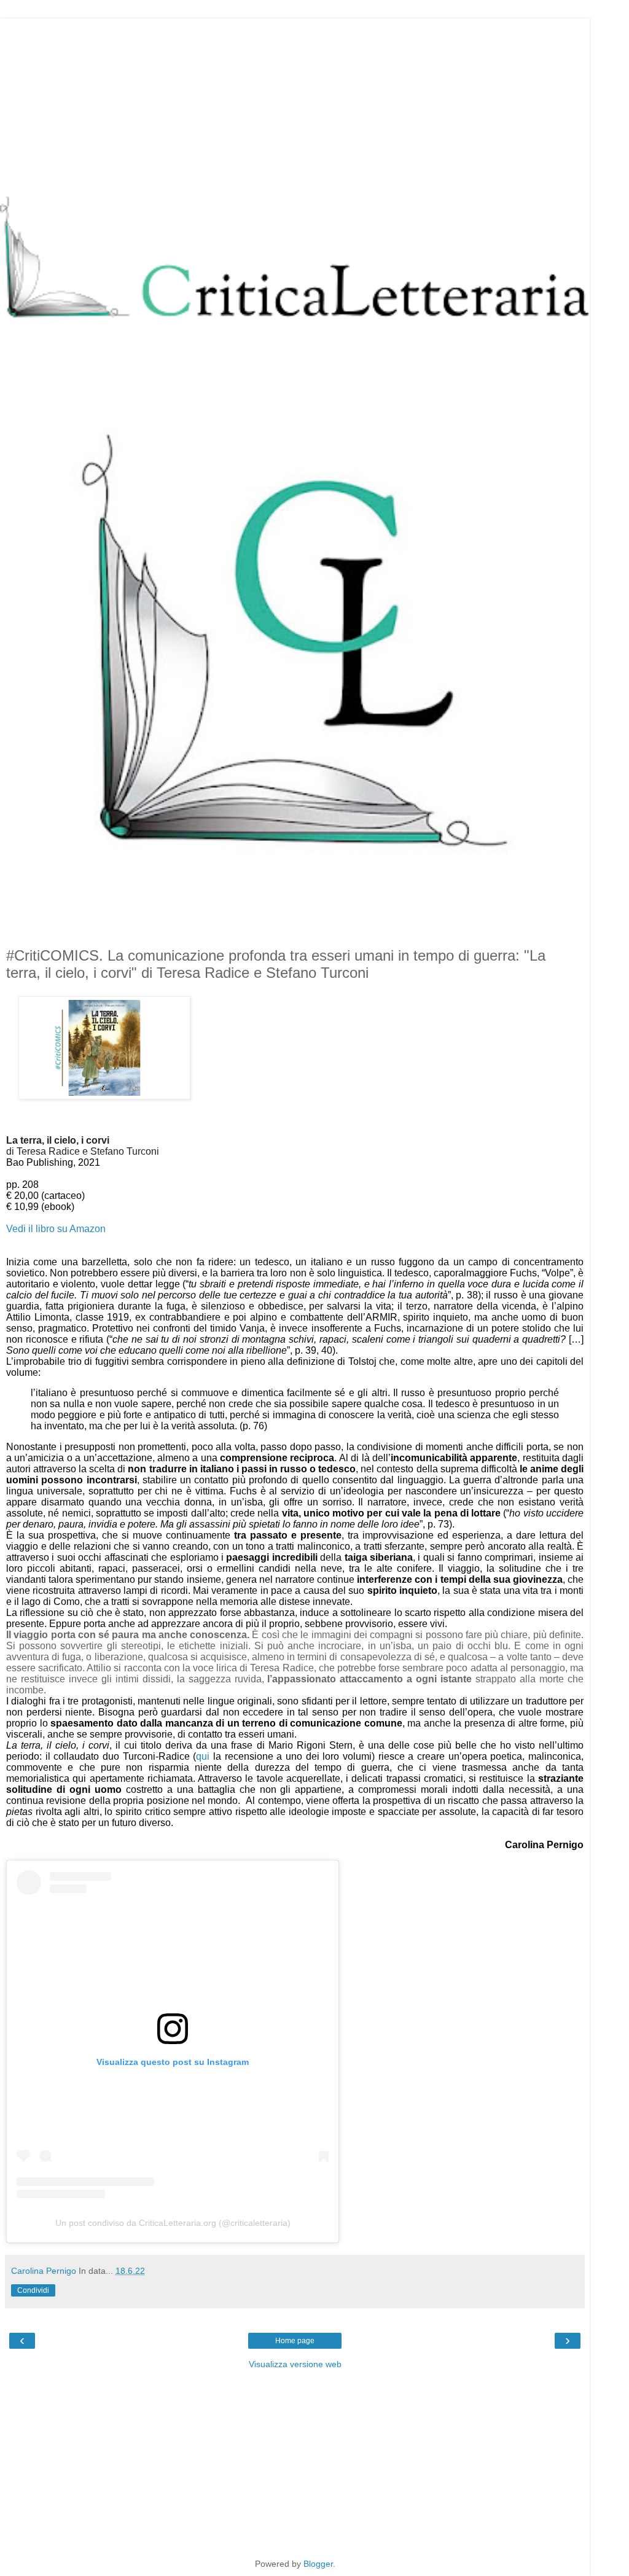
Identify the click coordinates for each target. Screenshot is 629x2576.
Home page (295, 2341)
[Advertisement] (295, 104)
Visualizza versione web (295, 2364)
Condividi (33, 2290)
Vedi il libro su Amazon (56, 1229)
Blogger (318, 2564)
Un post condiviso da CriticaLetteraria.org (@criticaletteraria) (173, 2223)
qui (203, 1756)
